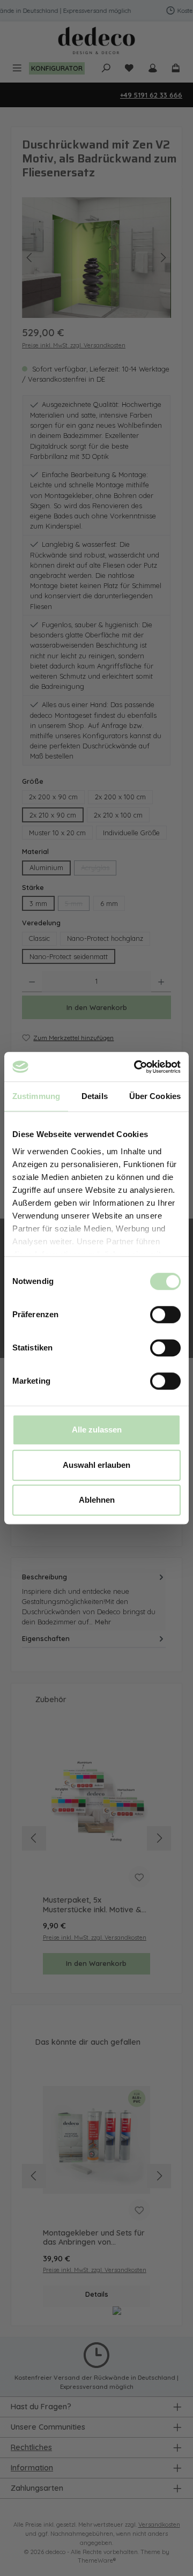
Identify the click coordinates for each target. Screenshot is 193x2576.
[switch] (165, 1315)
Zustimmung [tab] (36, 1096)
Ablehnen (97, 1500)
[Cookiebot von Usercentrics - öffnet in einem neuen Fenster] (136, 1067)
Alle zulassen (97, 1430)
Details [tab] (95, 1096)
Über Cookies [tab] (155, 1096)
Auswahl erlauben (96, 1465)
